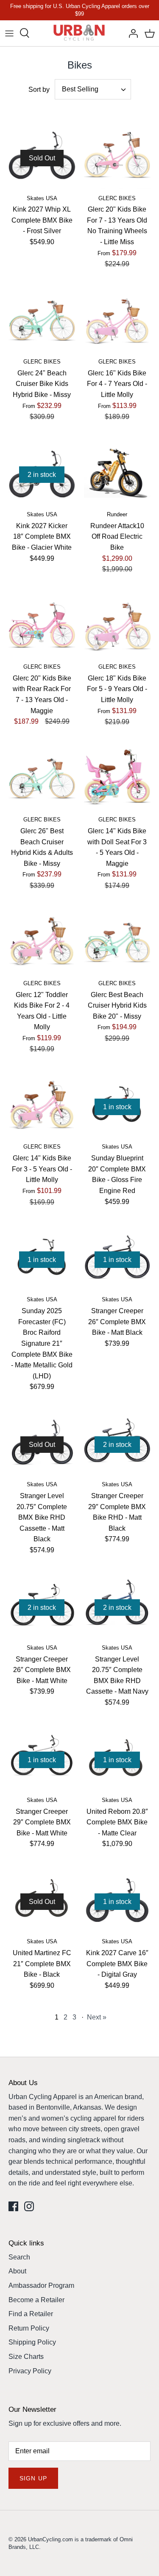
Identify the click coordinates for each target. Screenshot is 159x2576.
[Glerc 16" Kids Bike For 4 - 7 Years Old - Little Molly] (117, 320)
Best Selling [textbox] (80, 89)
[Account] (131, 33)
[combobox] (93, 89)
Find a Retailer (31, 2314)
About (17, 2271)
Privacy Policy (30, 2371)
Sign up (33, 2478)
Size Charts (26, 2357)
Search (19, 2257)
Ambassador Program (41, 2285)
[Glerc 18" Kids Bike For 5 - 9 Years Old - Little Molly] (117, 625)
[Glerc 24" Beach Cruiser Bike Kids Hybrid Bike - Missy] (42, 320)
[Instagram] (29, 2206)
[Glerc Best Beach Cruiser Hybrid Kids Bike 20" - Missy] (117, 941)
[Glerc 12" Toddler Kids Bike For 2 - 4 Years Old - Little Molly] (42, 941)
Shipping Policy (32, 2342)
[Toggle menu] (9, 33)
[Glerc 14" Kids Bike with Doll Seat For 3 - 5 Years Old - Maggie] (117, 778)
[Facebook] (13, 2206)
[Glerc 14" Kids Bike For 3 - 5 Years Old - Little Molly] (42, 1105)
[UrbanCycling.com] (79, 33)
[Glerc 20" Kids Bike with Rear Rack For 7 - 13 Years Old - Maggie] (42, 625)
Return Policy (29, 2328)
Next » (97, 2017)
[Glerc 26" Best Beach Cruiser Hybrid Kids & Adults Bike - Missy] (42, 778)
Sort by (39, 90)
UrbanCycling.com (50, 2539)
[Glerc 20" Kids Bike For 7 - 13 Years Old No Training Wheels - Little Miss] (117, 156)
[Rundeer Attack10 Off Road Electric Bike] (117, 473)
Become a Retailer (36, 2300)
